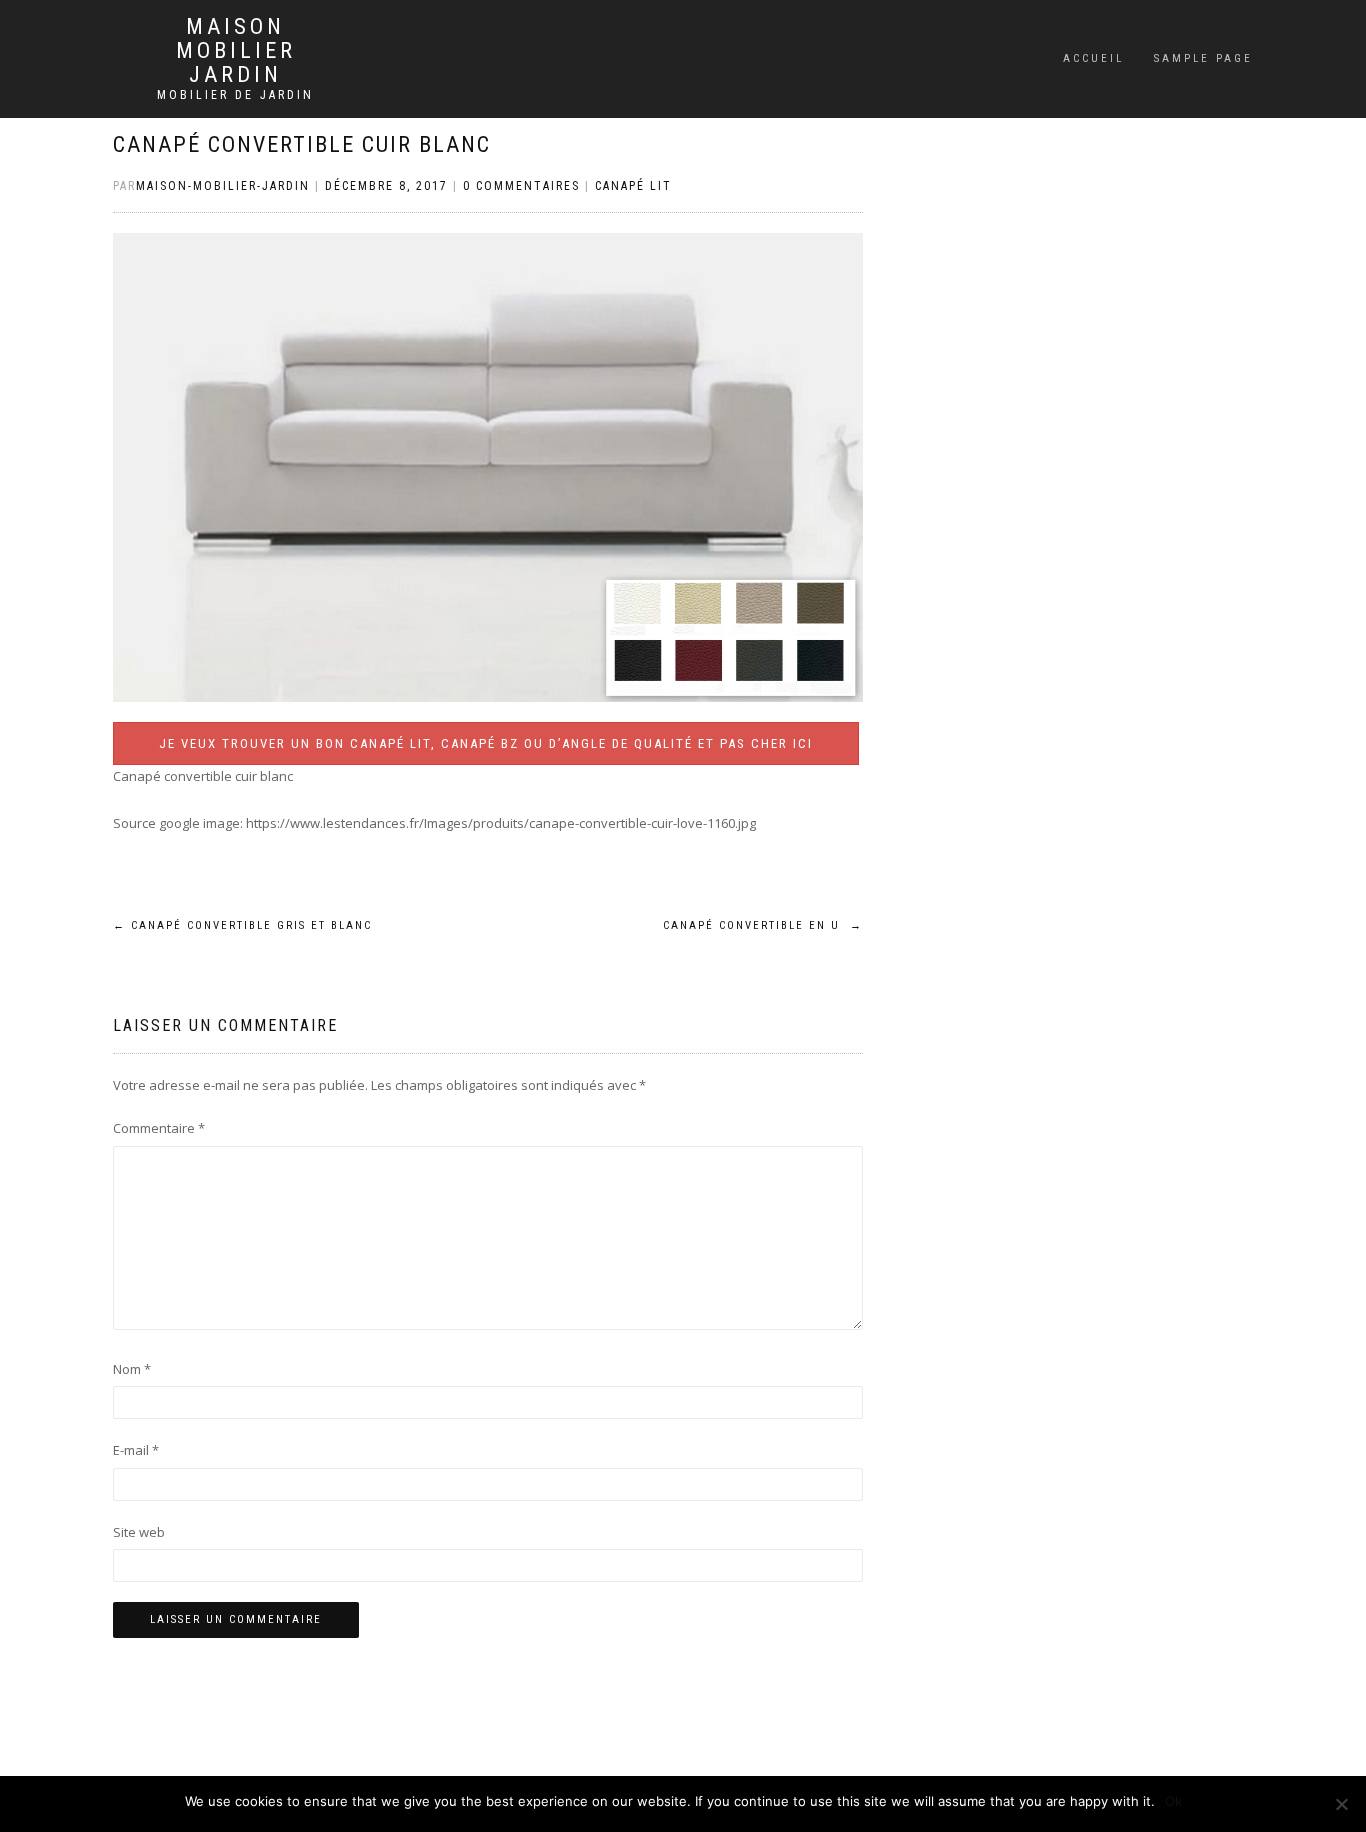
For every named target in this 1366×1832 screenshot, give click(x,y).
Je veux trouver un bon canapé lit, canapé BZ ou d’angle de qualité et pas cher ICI (486, 743)
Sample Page (1203, 58)
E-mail (136, 1450)
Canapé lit (633, 186)
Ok (1173, 1801)
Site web (139, 1532)
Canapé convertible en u (763, 925)
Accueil (1093, 58)
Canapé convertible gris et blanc (242, 925)
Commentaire (159, 1128)
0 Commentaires (521, 186)
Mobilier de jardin (235, 95)
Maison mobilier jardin (236, 51)
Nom (132, 1369)
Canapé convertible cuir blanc (302, 144)
